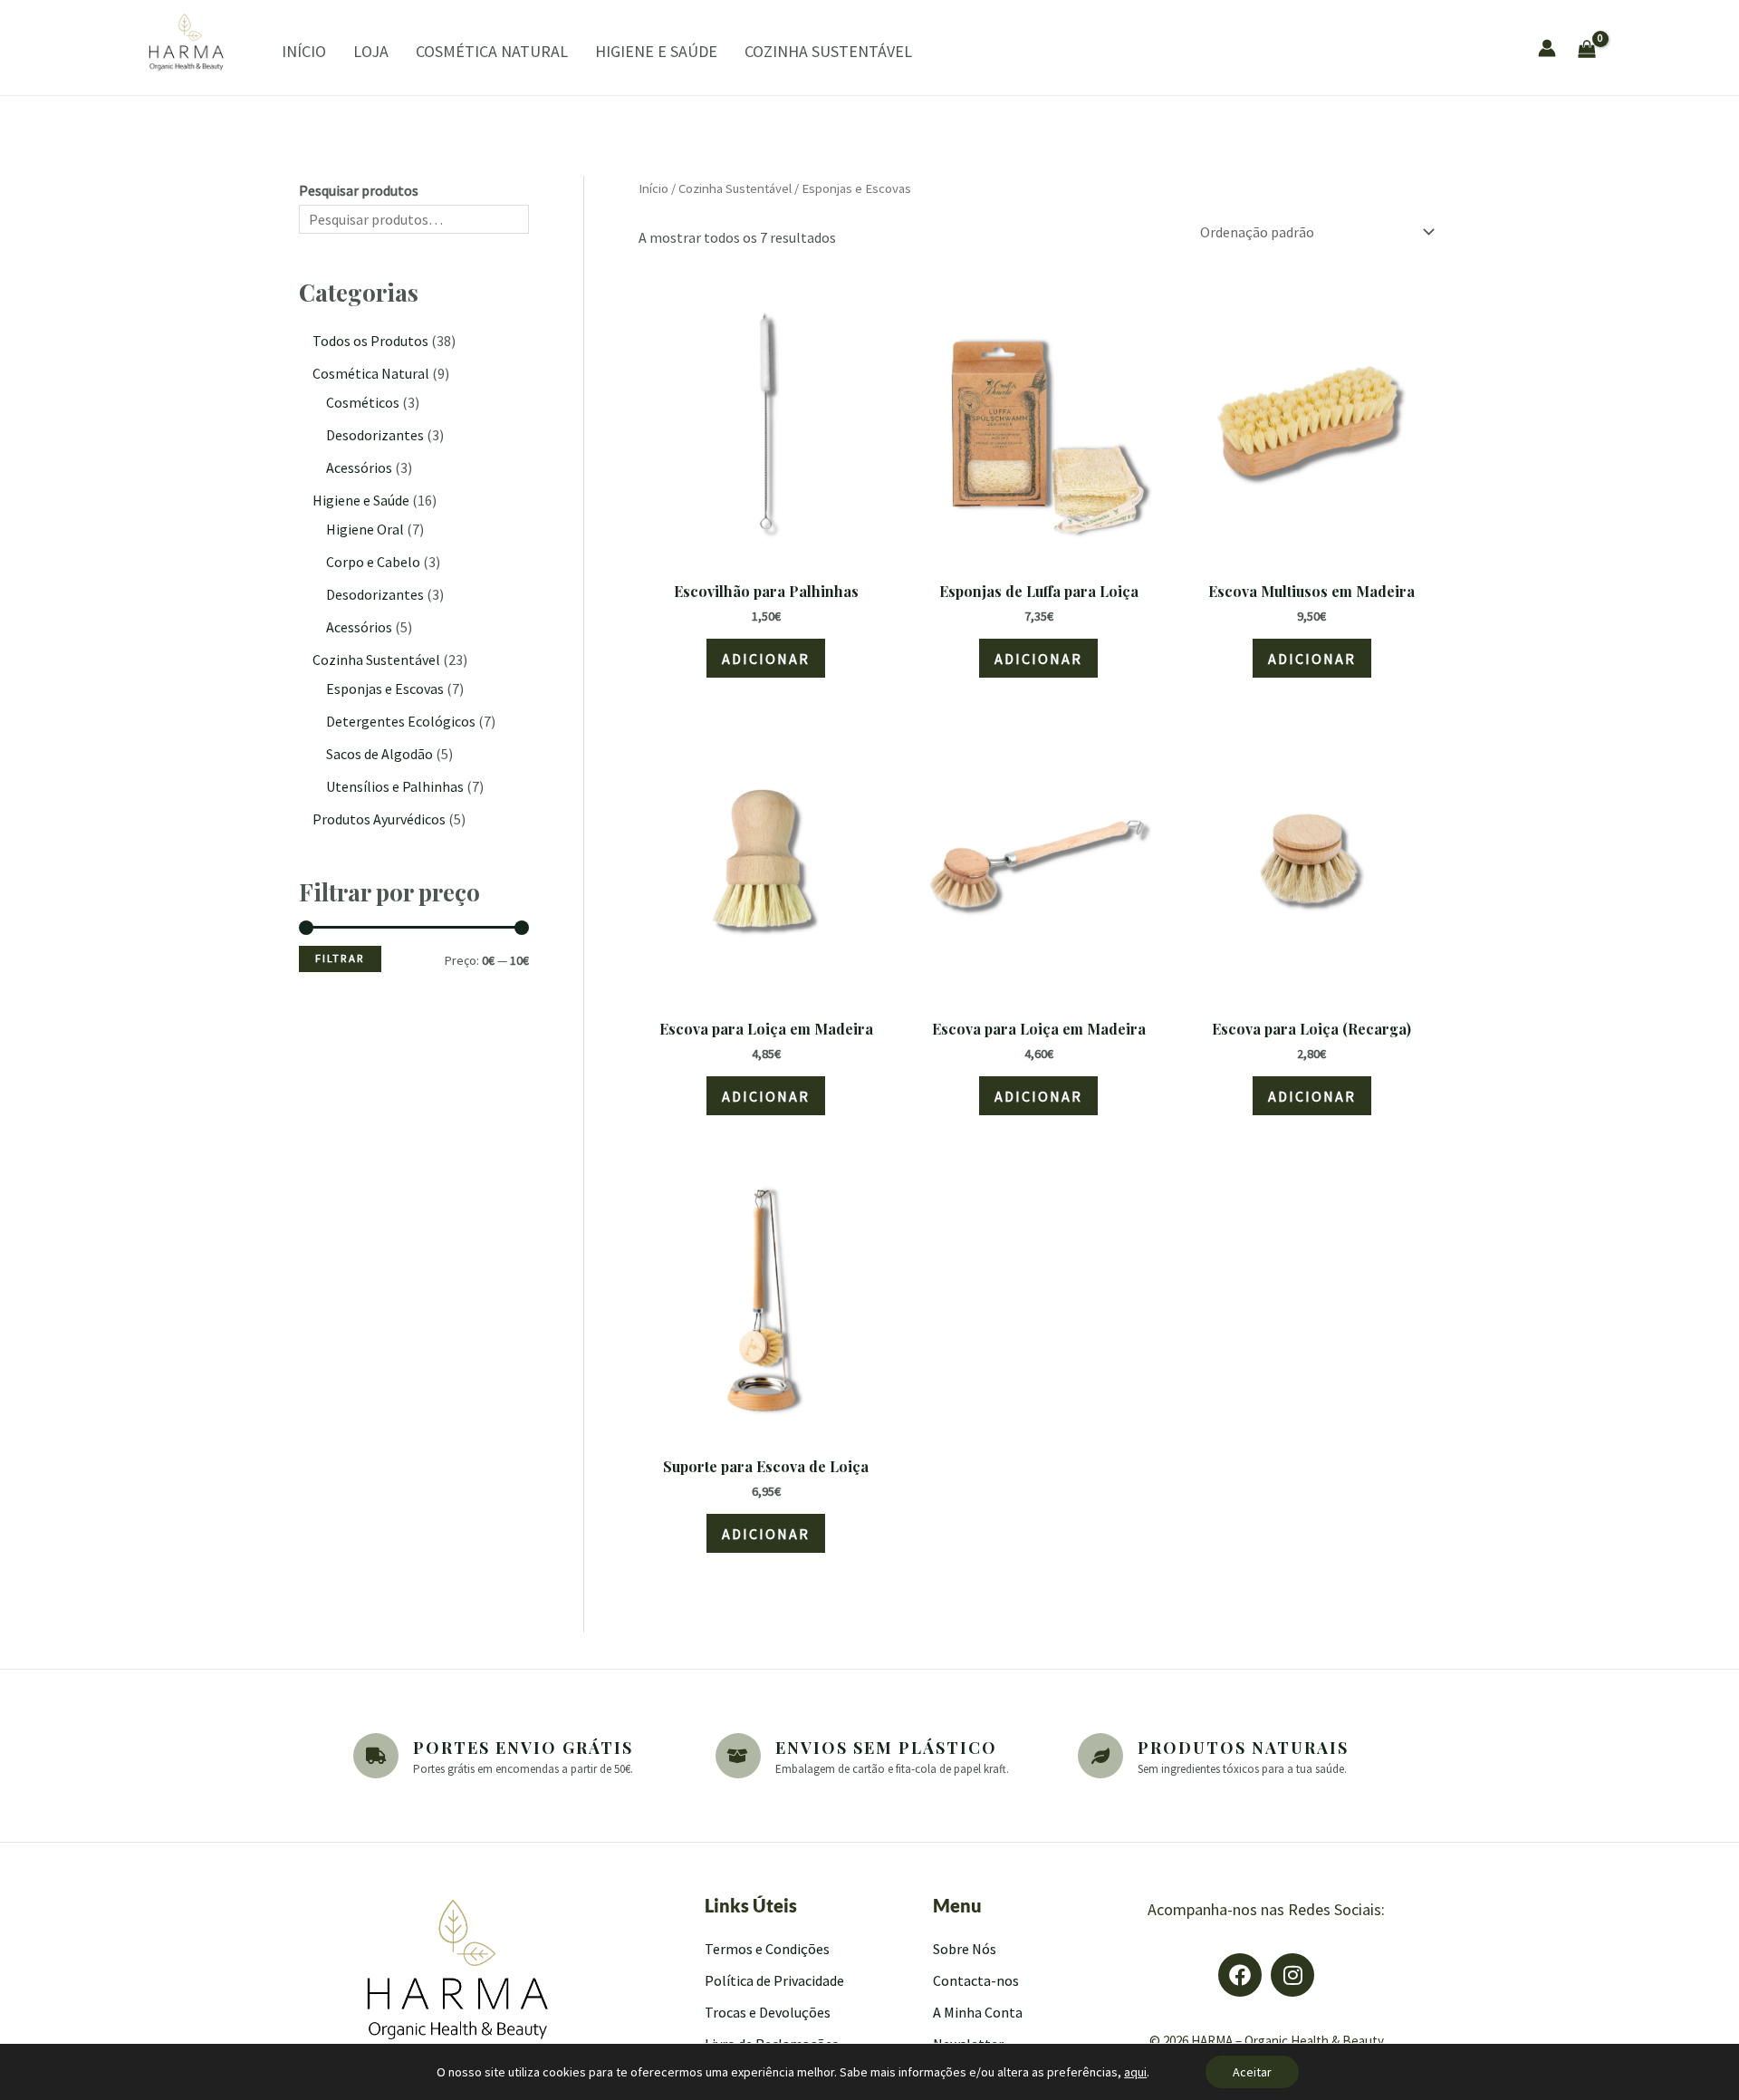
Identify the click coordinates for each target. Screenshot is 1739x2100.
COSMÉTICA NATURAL (492, 51)
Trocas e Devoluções (768, 2012)
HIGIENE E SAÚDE (656, 51)
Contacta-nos (976, 1980)
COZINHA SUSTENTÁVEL (828, 51)
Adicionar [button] (766, 659)
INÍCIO (304, 51)
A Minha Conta (978, 2012)
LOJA (371, 51)
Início (653, 188)
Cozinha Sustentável (735, 188)
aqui (1135, 2072)
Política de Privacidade (774, 1980)
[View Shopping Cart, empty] (1636, 47)
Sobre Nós (965, 1949)
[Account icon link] (1547, 48)
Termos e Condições (767, 1949)
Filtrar (340, 958)
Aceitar (1252, 2072)
